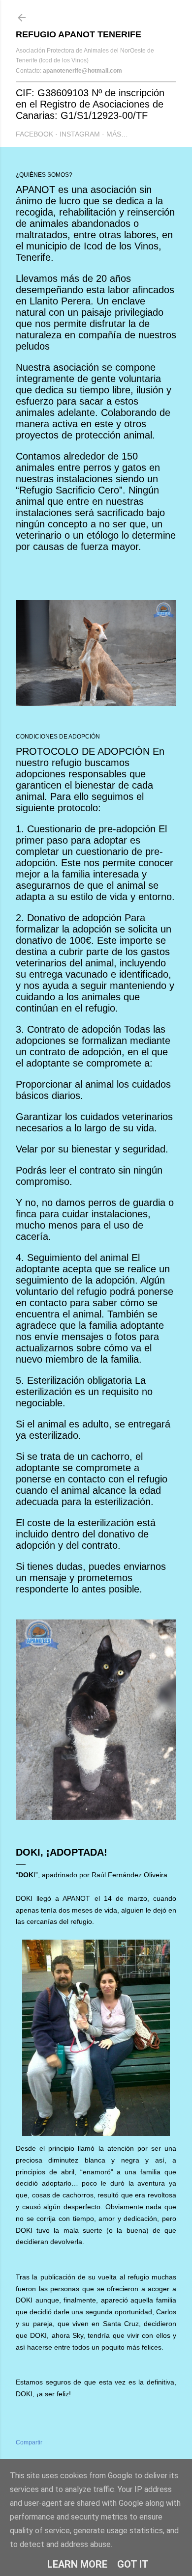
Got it (133, 2564)
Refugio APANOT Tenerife (79, 34)
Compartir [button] (29, 2442)
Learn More (77, 2564)
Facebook (34, 134)
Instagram (80, 134)
